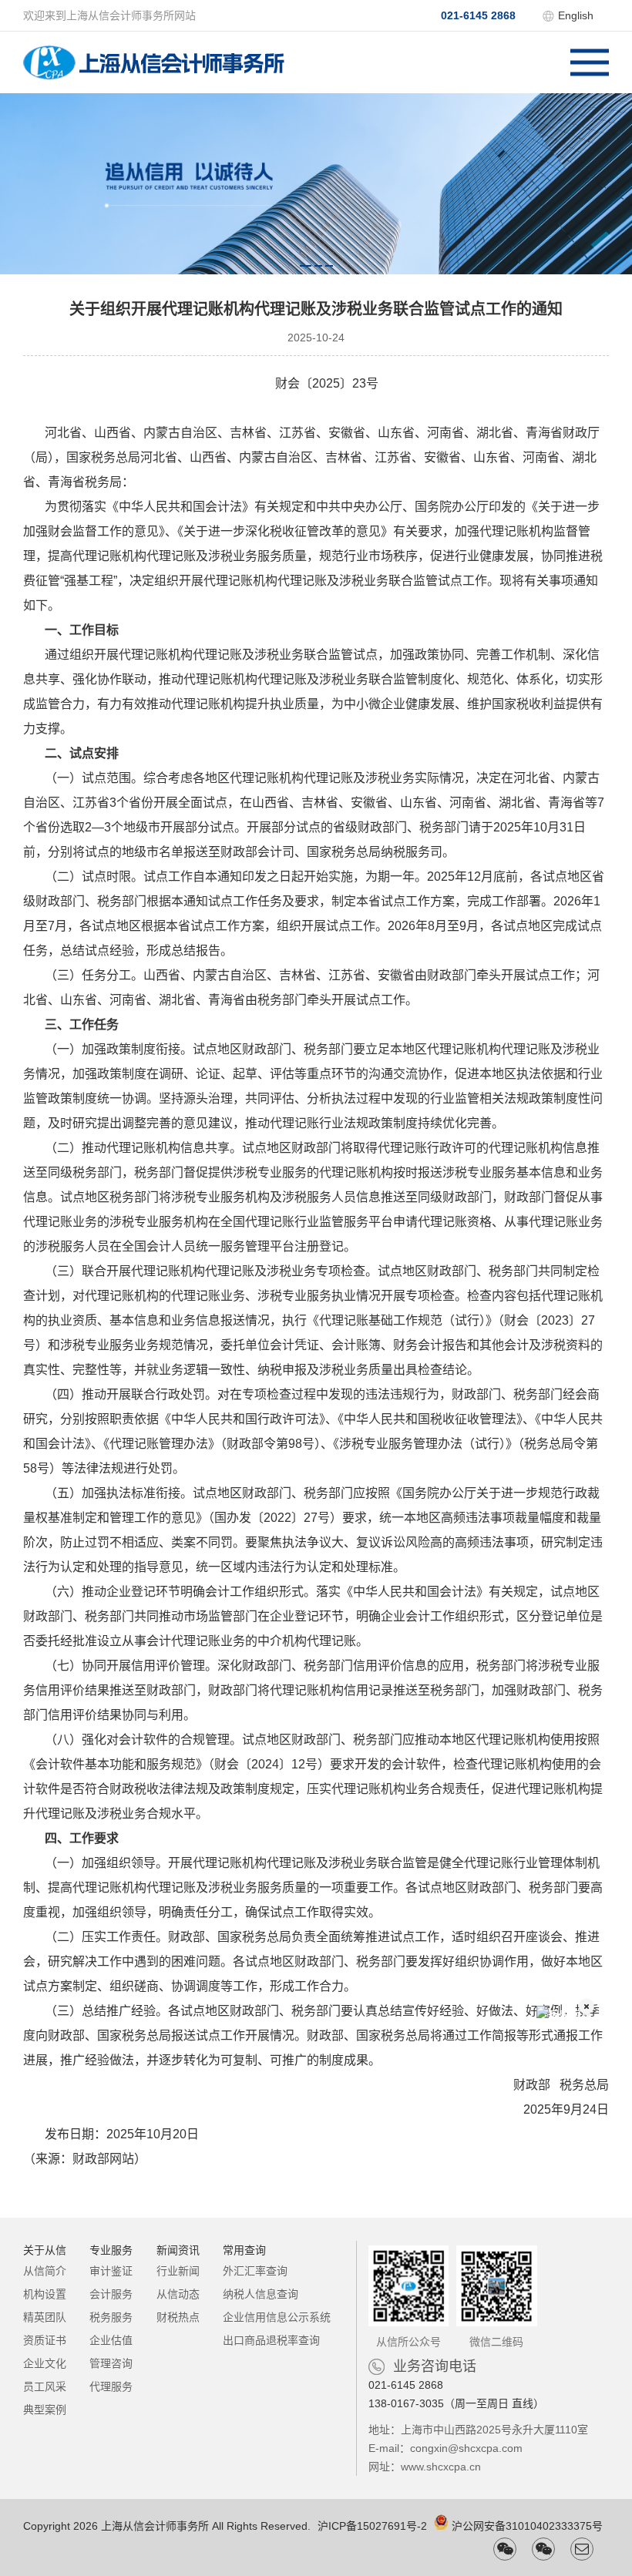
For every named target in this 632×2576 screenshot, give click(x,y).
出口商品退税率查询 (271, 2340)
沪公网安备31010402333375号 (527, 2526)
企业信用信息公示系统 (277, 2317)
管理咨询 (111, 2363)
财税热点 (178, 2317)
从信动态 (178, 2294)
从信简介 (45, 2271)
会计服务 (111, 2294)
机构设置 (45, 2294)
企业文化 (45, 2363)
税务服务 (111, 2317)
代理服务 (111, 2386)
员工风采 (45, 2386)
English (576, 15)
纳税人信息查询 (261, 2294)
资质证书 (45, 2340)
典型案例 (45, 2410)
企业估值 (111, 2340)
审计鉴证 (111, 2271)
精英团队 (45, 2317)
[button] (306, 266)
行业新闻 (178, 2271)
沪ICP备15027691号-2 (372, 2526)
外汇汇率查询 (255, 2271)
